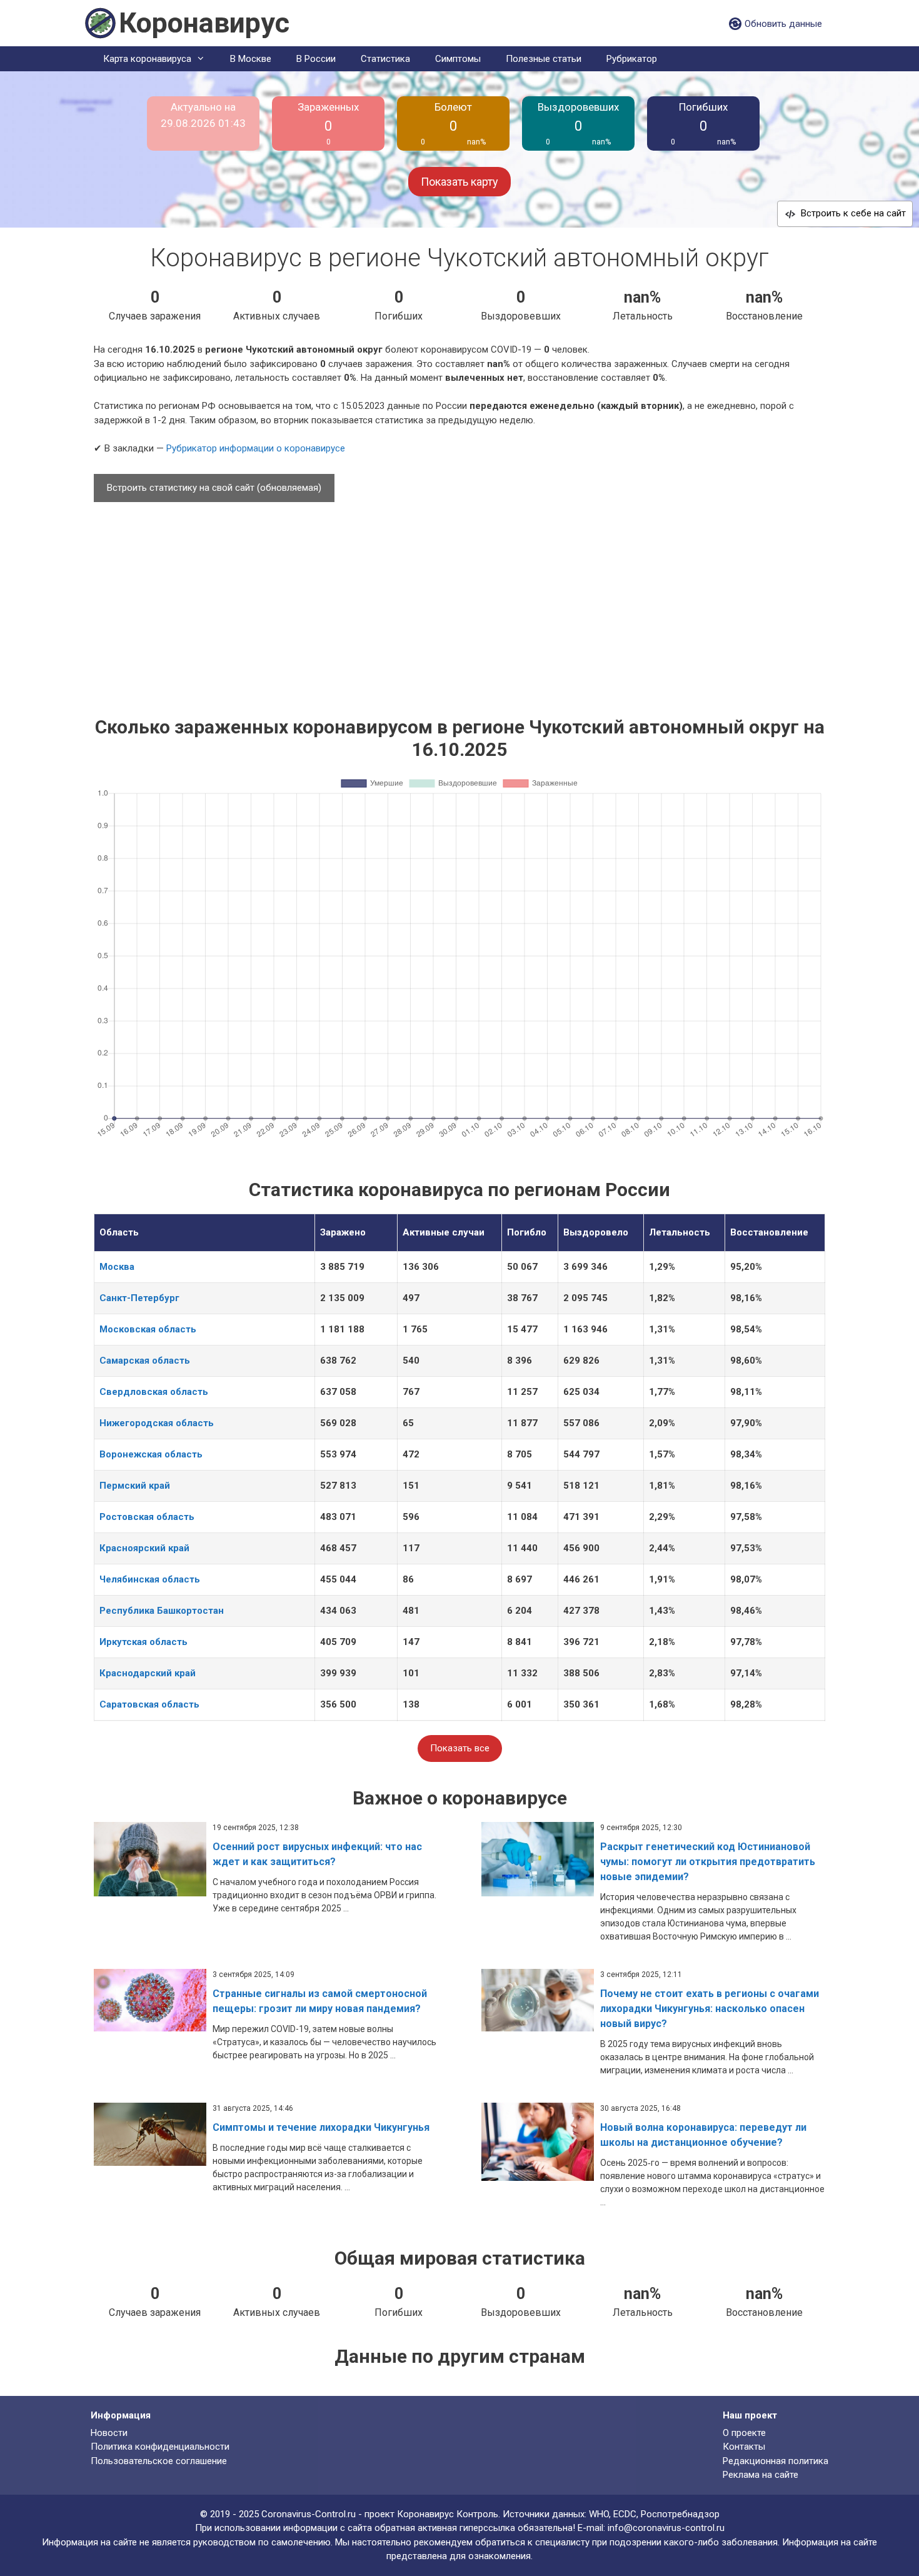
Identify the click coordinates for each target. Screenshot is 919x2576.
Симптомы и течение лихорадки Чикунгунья (321, 2127)
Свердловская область (154, 1392)
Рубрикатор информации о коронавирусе (256, 448)
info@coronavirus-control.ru (666, 2528)
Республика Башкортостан (162, 1611)
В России (316, 59)
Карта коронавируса (147, 59)
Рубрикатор (632, 59)
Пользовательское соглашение (159, 2461)
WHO (599, 2514)
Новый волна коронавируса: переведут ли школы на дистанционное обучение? (703, 2135)
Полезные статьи (544, 59)
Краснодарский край (148, 1673)
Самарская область (145, 1361)
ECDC (625, 2514)
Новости (109, 2433)
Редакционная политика (776, 2461)
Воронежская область (151, 1454)
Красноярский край (144, 1548)
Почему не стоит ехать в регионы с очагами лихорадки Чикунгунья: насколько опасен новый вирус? (710, 2009)
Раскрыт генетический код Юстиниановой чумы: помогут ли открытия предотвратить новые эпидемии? (708, 1862)
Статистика (385, 59)
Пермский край (135, 1486)
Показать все (460, 1748)
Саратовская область (149, 1704)
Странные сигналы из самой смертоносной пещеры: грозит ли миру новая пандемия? (320, 2001)
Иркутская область (143, 1642)
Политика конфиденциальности (160, 2447)
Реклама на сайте (761, 2475)
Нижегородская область (157, 1423)
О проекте (744, 2433)
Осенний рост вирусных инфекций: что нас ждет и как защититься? (317, 1854)
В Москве (251, 59)
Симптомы (458, 59)
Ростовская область (147, 1517)
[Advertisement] (459, 603)
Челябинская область (150, 1579)
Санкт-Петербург (139, 1298)
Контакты (744, 2447)
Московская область (148, 1329)
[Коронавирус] (100, 23)
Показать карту (459, 182)
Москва (117, 1267)
